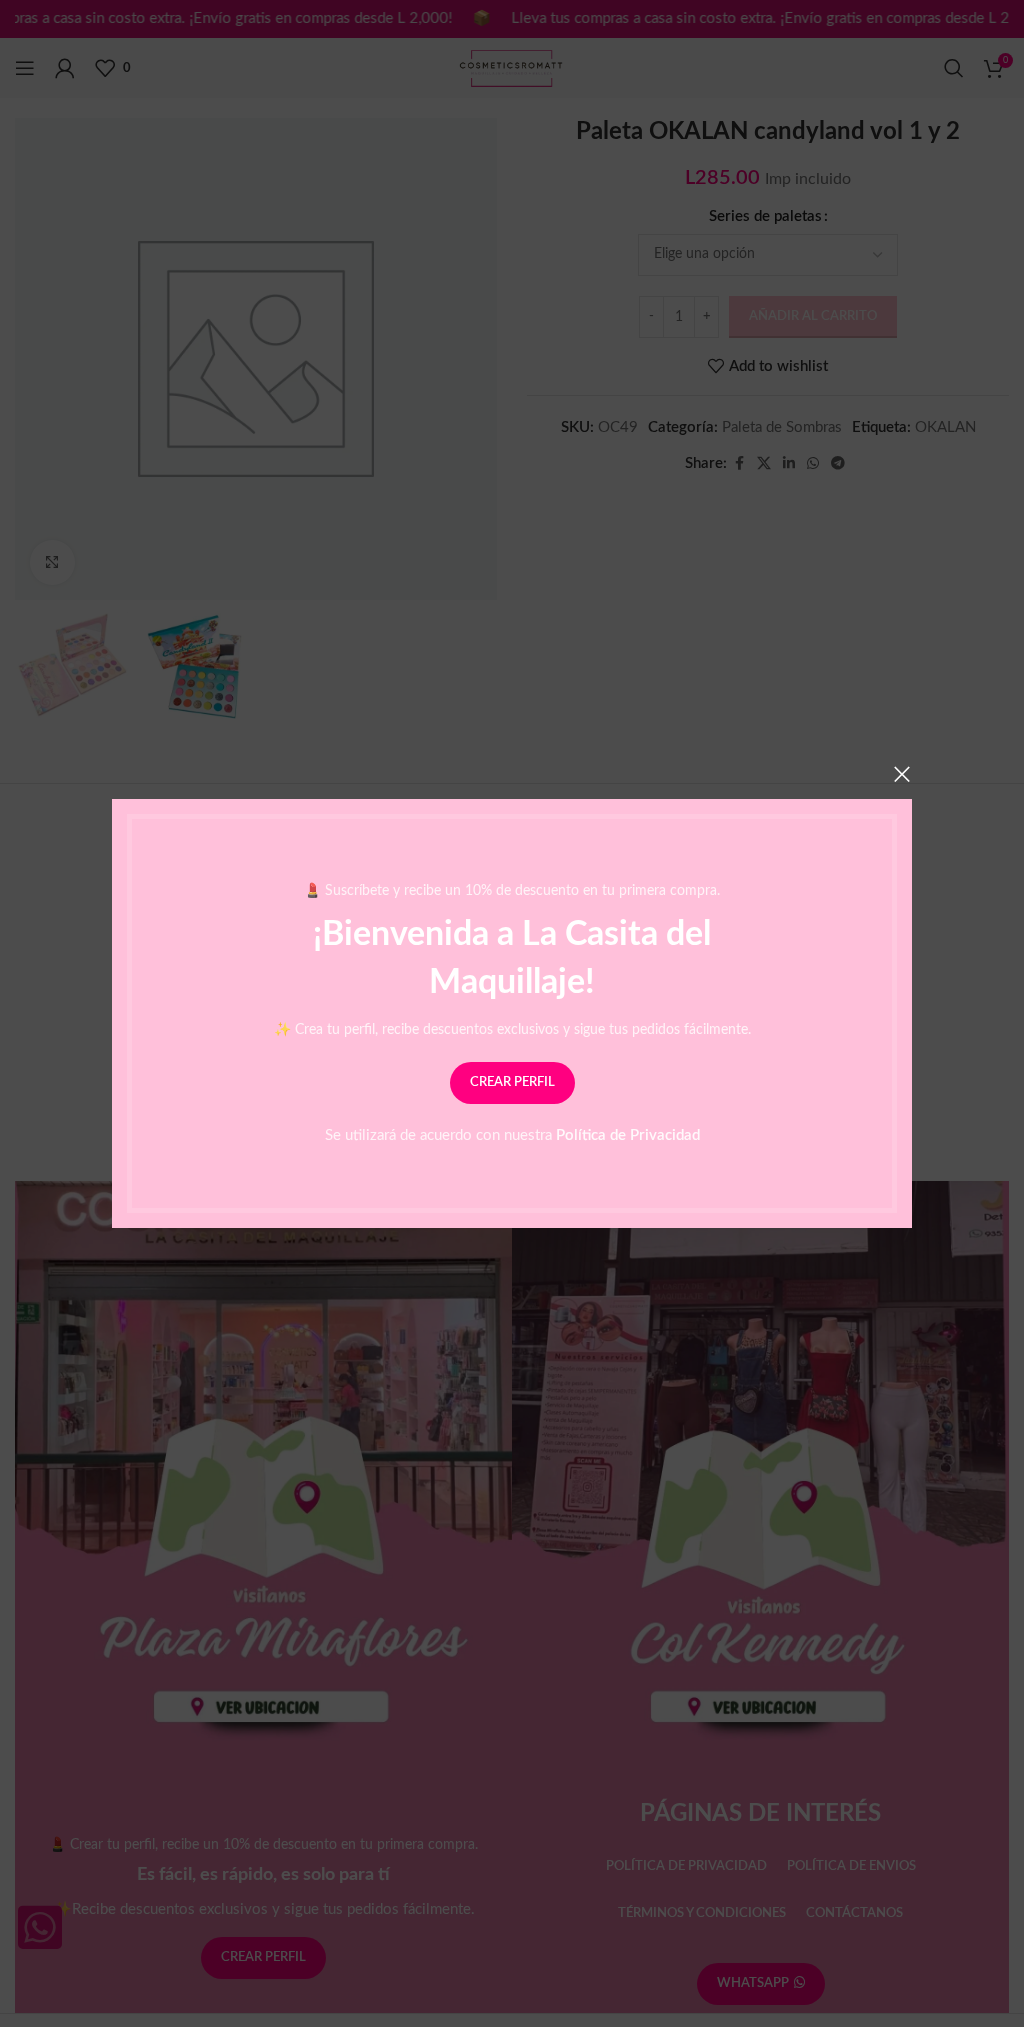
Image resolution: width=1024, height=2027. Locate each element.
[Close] (902, 774)
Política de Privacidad (628, 1135)
